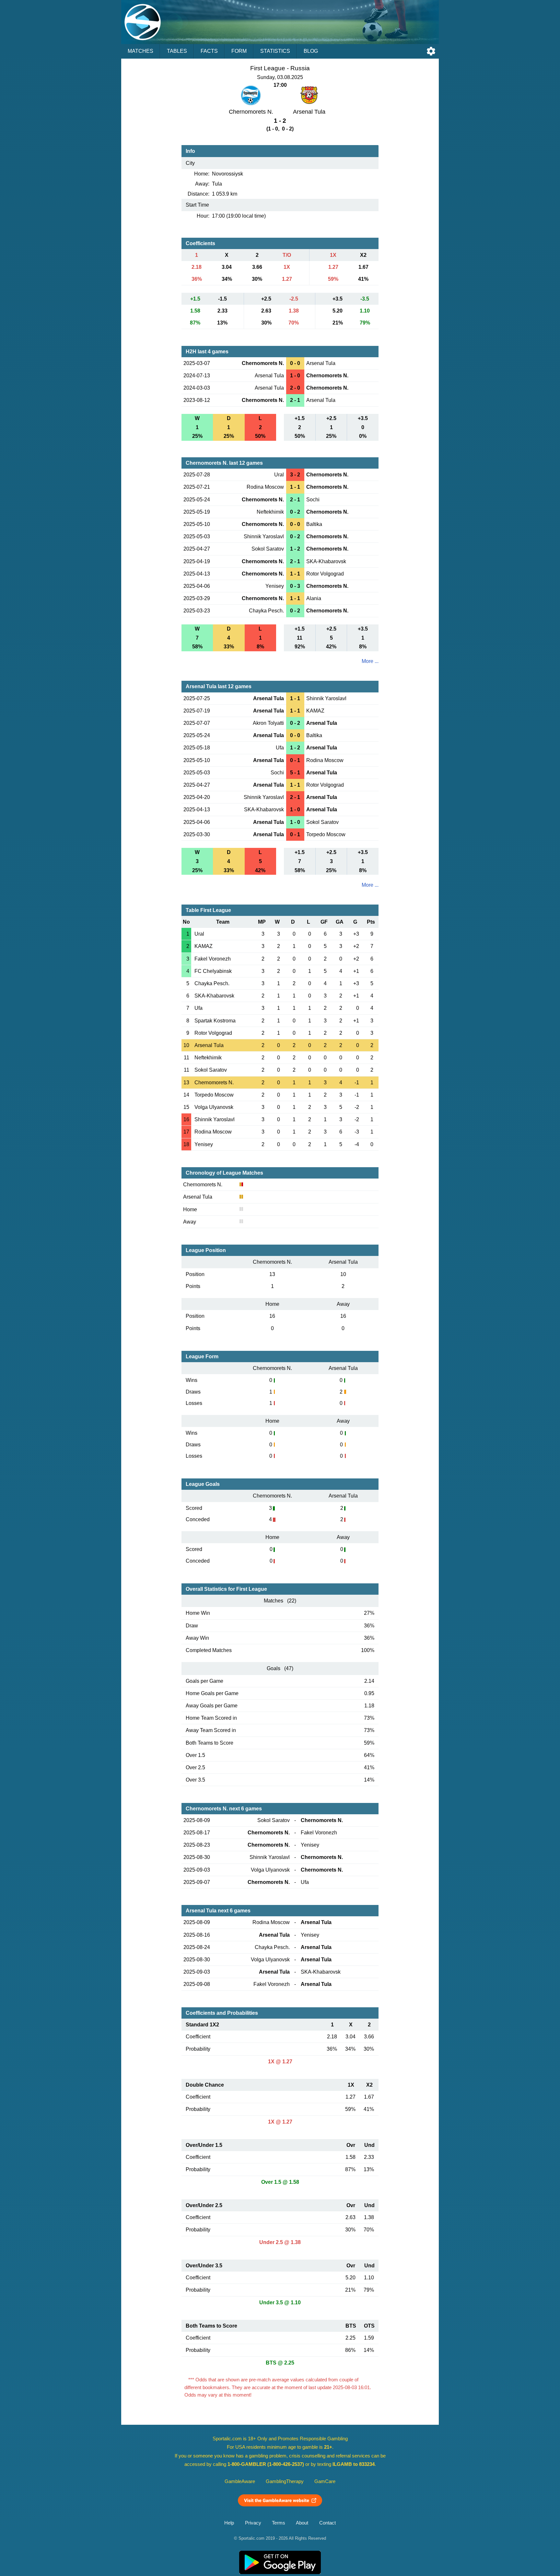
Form (239, 51)
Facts (209, 51)
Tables (177, 51)
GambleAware (240, 2481)
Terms (279, 2523)
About (302, 2523)
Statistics (275, 51)
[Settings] (431, 51)
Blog (311, 51)
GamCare (325, 2481)
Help (229, 2523)
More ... (370, 661)
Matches (140, 51)
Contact (327, 2523)
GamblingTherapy (285, 2481)
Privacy (253, 2523)
